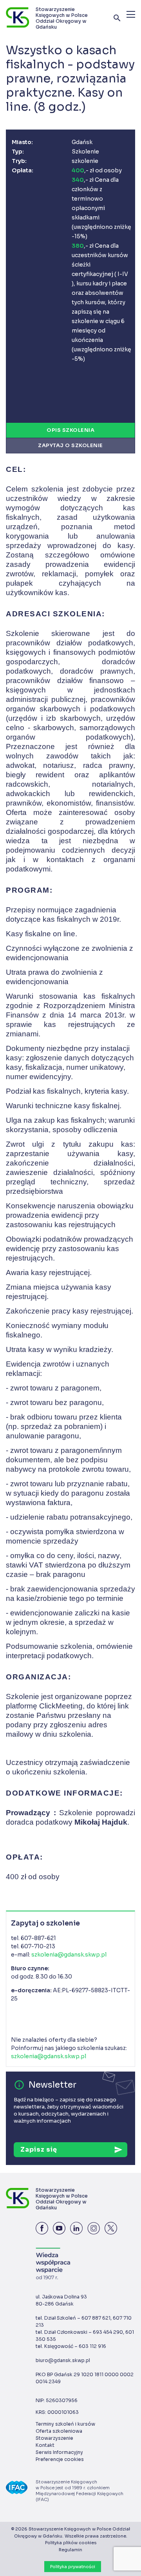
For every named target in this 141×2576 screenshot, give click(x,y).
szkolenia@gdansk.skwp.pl (69, 1955)
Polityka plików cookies (71, 2543)
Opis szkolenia (70, 430)
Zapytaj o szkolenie (70, 445)
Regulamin (70, 2550)
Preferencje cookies (60, 2459)
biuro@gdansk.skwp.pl (63, 2360)
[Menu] (131, 14)
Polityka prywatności (73, 2567)
